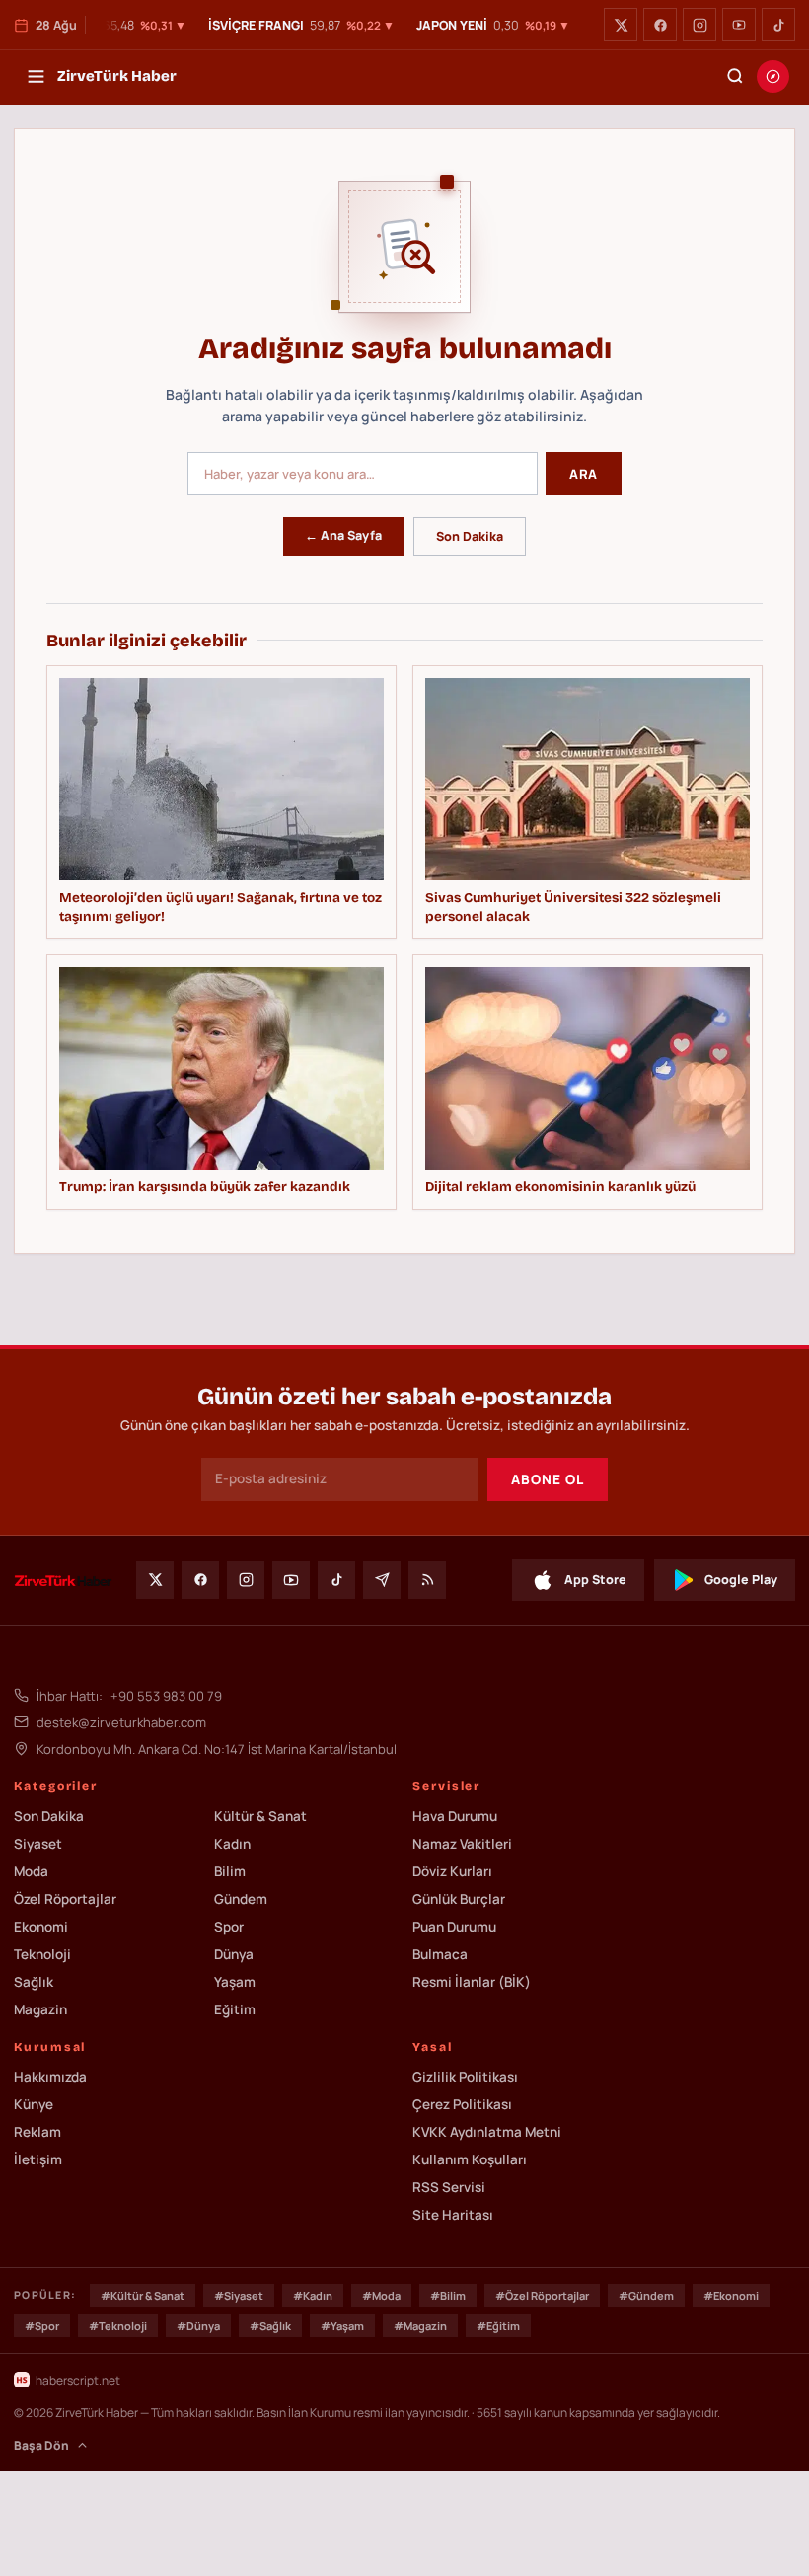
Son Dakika (470, 536)
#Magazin (420, 2326)
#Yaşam (342, 2326)
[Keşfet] (773, 76)
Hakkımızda (50, 2077)
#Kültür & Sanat (143, 2295)
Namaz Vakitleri (462, 1844)
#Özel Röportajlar (542, 2295)
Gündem (241, 1899)
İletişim (38, 2159)
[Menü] (36, 76)
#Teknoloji (118, 2326)
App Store (595, 1580)
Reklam (37, 2132)
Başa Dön (41, 2445)
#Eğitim (498, 2326)
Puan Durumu (454, 1927)
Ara (584, 474)
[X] (621, 25)
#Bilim (448, 2295)
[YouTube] (739, 25)
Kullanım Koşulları (470, 2159)
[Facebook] (660, 25)
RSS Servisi (449, 2187)
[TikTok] (778, 25)
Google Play (741, 1580)
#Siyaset (239, 2295)
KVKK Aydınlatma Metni (487, 2132)
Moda (31, 1871)
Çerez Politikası (462, 2104)
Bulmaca (440, 1954)
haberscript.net (78, 2380)
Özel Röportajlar (65, 1899)
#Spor (42, 2326)
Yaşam (235, 1982)
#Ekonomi (731, 2295)
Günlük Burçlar (459, 1899)
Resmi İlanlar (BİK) (472, 1982)
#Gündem (646, 2295)
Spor (229, 1927)
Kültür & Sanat (260, 1816)
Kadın (232, 1844)
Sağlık (34, 1982)
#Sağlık (270, 2326)
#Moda (381, 2295)
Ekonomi (41, 1927)
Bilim (230, 1871)
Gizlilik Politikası (465, 2077)
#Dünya (198, 2326)
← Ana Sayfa (343, 535)
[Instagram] (699, 25)
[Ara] (735, 76)
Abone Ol (548, 1479)
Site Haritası (453, 2215)
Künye (34, 2104)
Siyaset (38, 1844)
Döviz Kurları (452, 1871)
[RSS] (427, 1580)
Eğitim (235, 2009)
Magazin (40, 2009)
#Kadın (313, 2295)
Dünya (234, 1954)
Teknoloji (42, 1954)
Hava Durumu (455, 1816)
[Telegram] (382, 1580)
